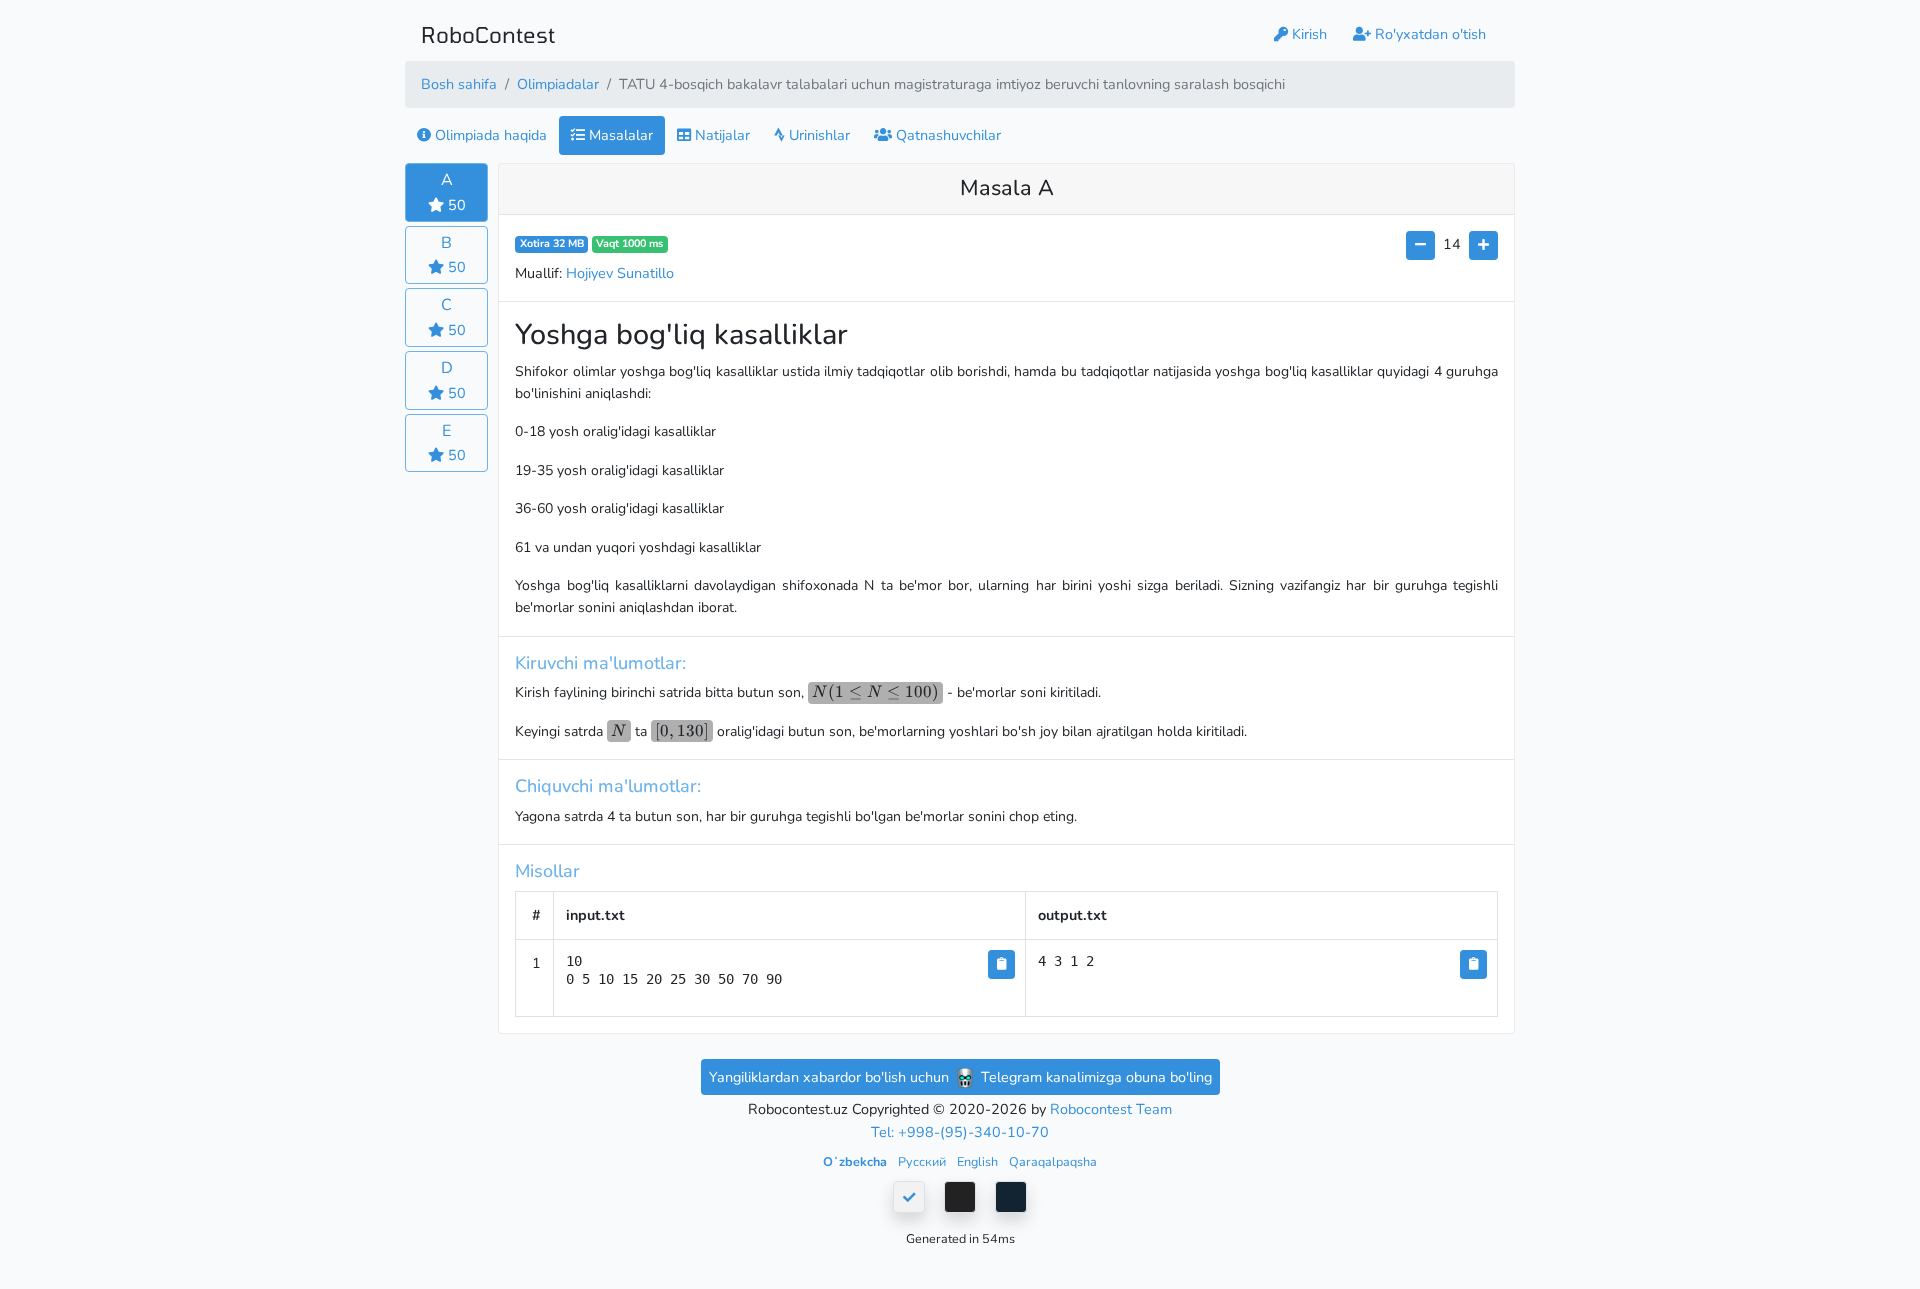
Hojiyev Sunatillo (620, 273)
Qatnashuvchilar (946, 135)
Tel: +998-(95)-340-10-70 (960, 1132)
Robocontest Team (1111, 1109)
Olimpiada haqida (489, 135)
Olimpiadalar (558, 84)
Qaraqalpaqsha (1053, 1161)
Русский (923, 1161)
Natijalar (720, 135)
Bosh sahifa (459, 84)
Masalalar (619, 135)
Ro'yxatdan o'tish (1428, 34)
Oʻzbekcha (856, 1161)
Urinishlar (817, 135)
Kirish (1307, 34)
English (979, 1161)
